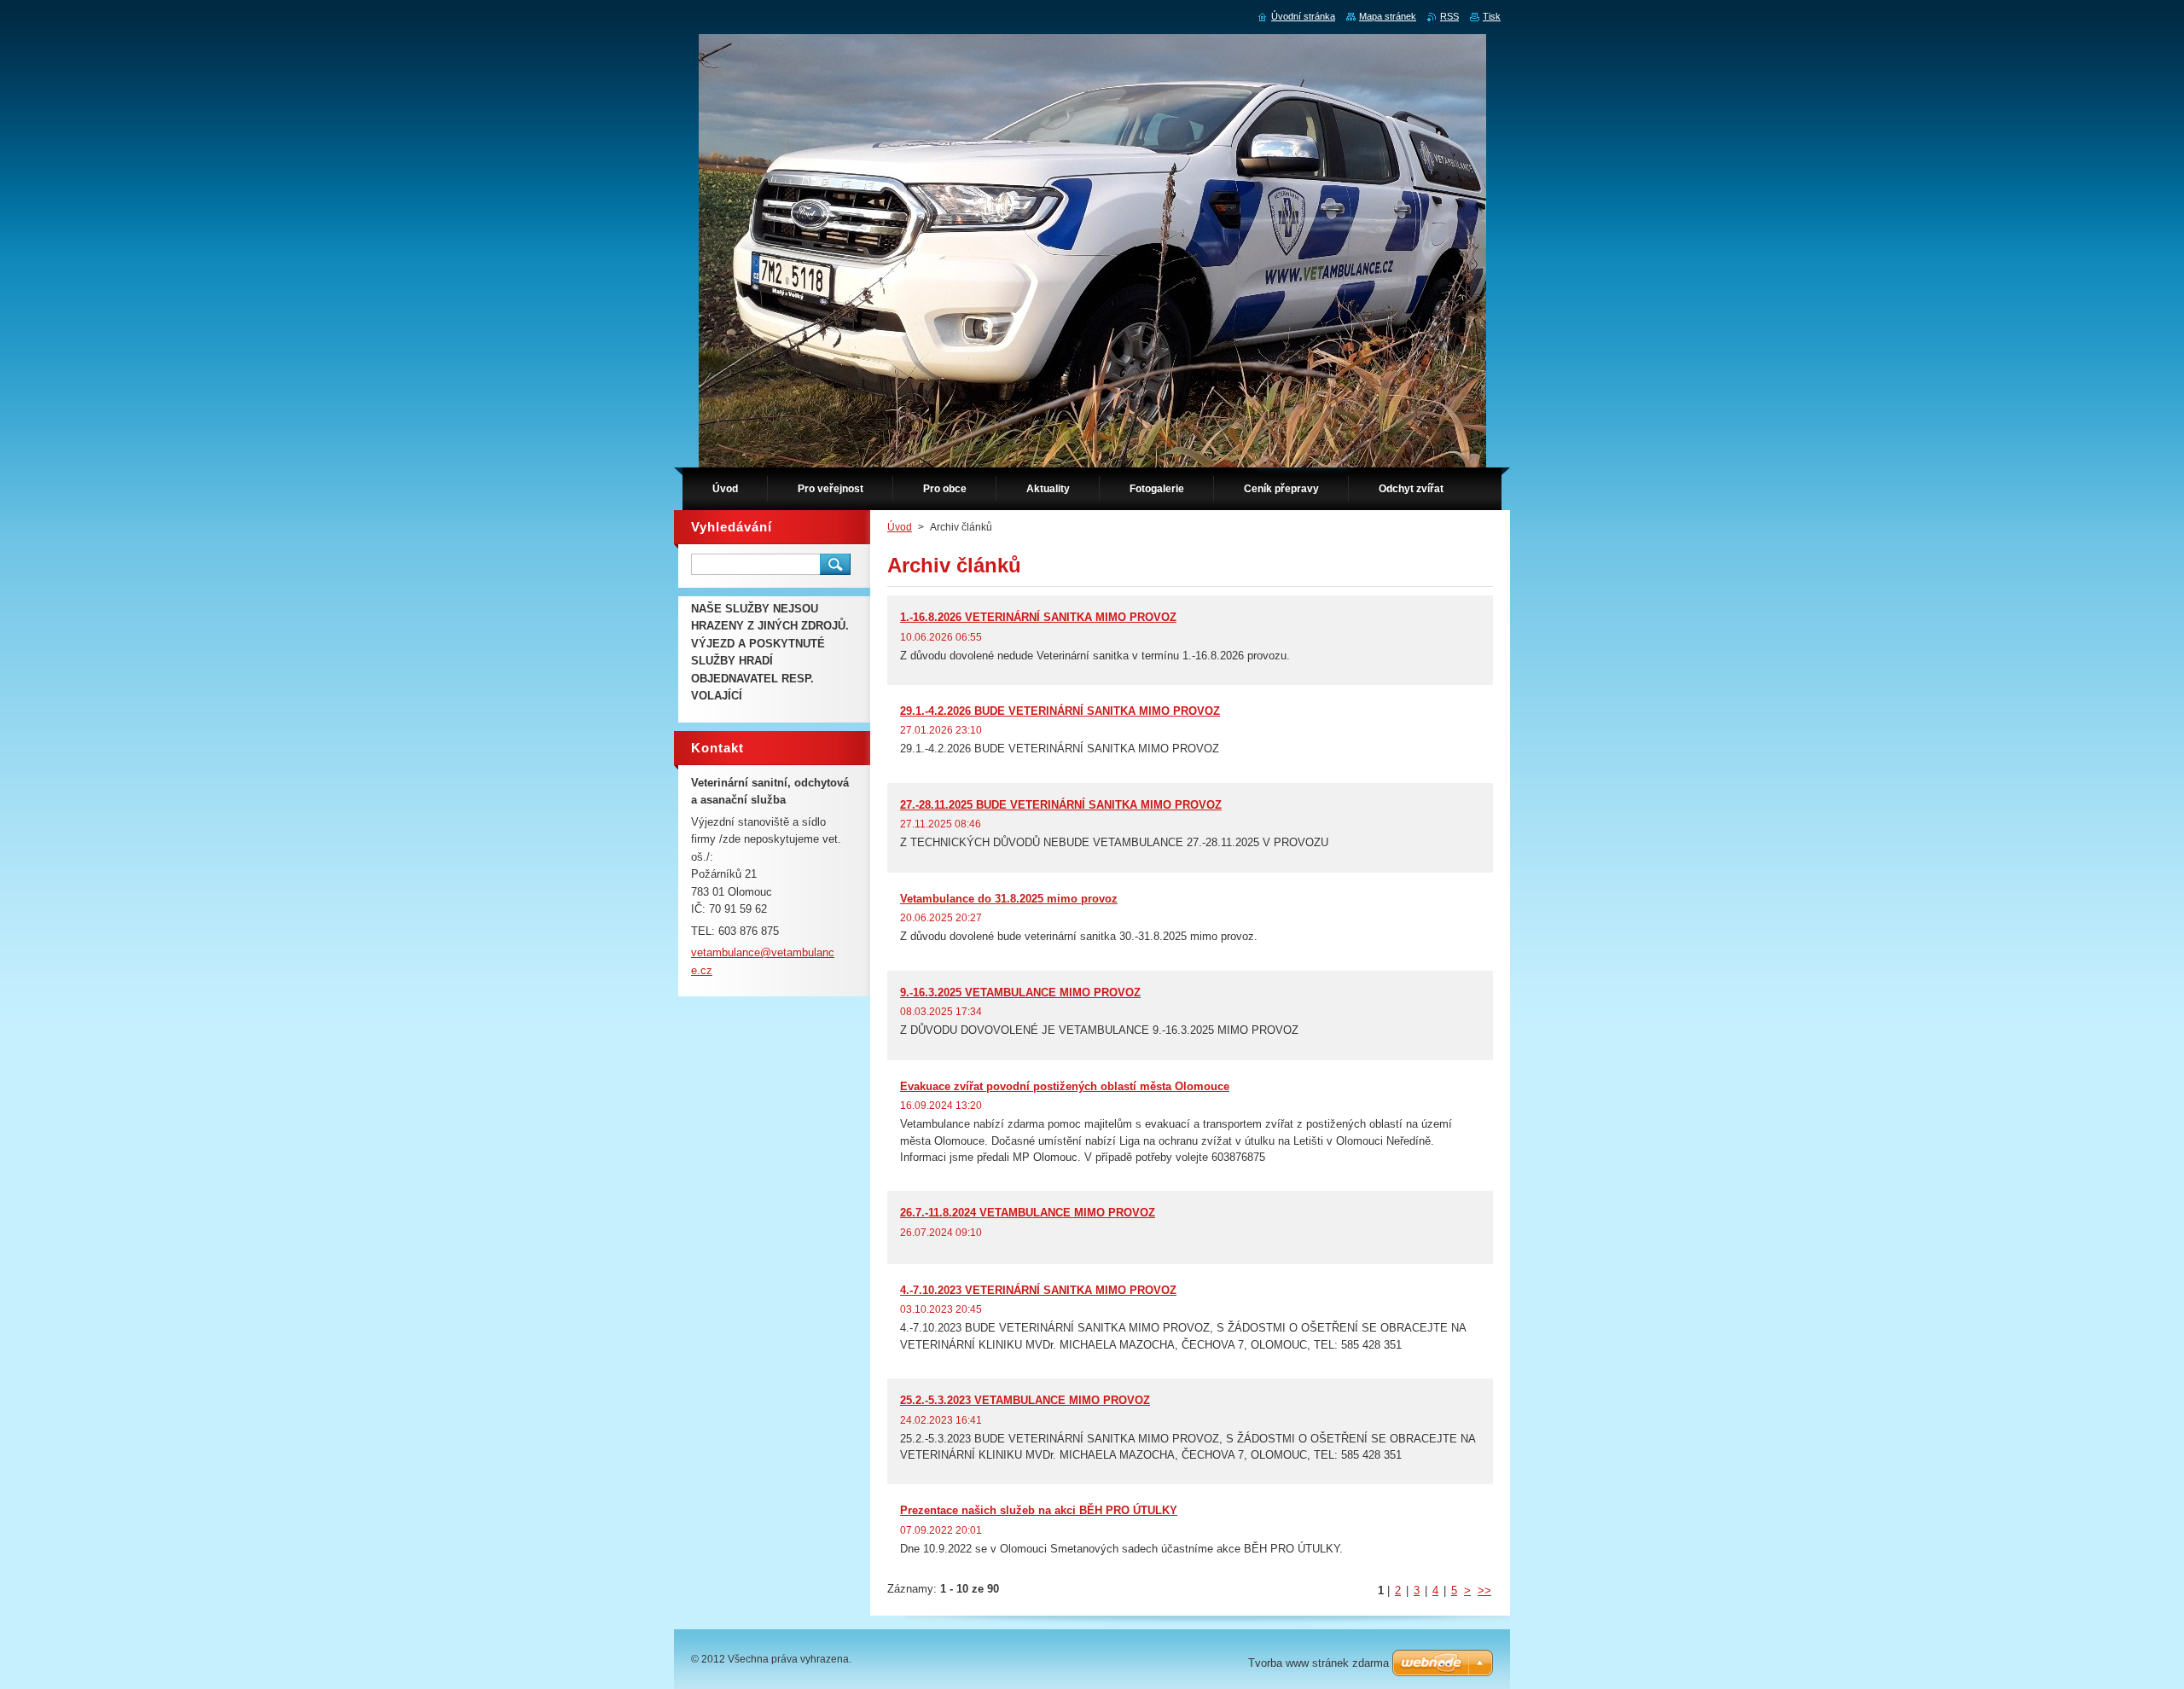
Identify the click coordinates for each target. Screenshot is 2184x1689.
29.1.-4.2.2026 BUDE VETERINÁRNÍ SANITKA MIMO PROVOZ (1060, 711)
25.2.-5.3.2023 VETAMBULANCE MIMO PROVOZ (1025, 1400)
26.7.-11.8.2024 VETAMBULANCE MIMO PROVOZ (1028, 1213)
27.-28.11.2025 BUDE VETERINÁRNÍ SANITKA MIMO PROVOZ (1061, 805)
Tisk (1492, 16)
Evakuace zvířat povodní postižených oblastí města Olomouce (1065, 1086)
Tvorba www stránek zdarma (1319, 1663)
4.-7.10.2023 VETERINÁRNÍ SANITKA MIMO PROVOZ (1038, 1290)
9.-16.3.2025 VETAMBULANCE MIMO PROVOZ (1020, 993)
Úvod (900, 527)
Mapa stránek (1388, 16)
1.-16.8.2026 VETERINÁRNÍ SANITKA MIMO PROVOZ (1038, 617)
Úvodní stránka (1303, 16)
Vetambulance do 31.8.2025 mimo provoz (1009, 899)
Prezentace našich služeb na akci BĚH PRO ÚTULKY (1039, 1510)
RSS (1449, 16)
